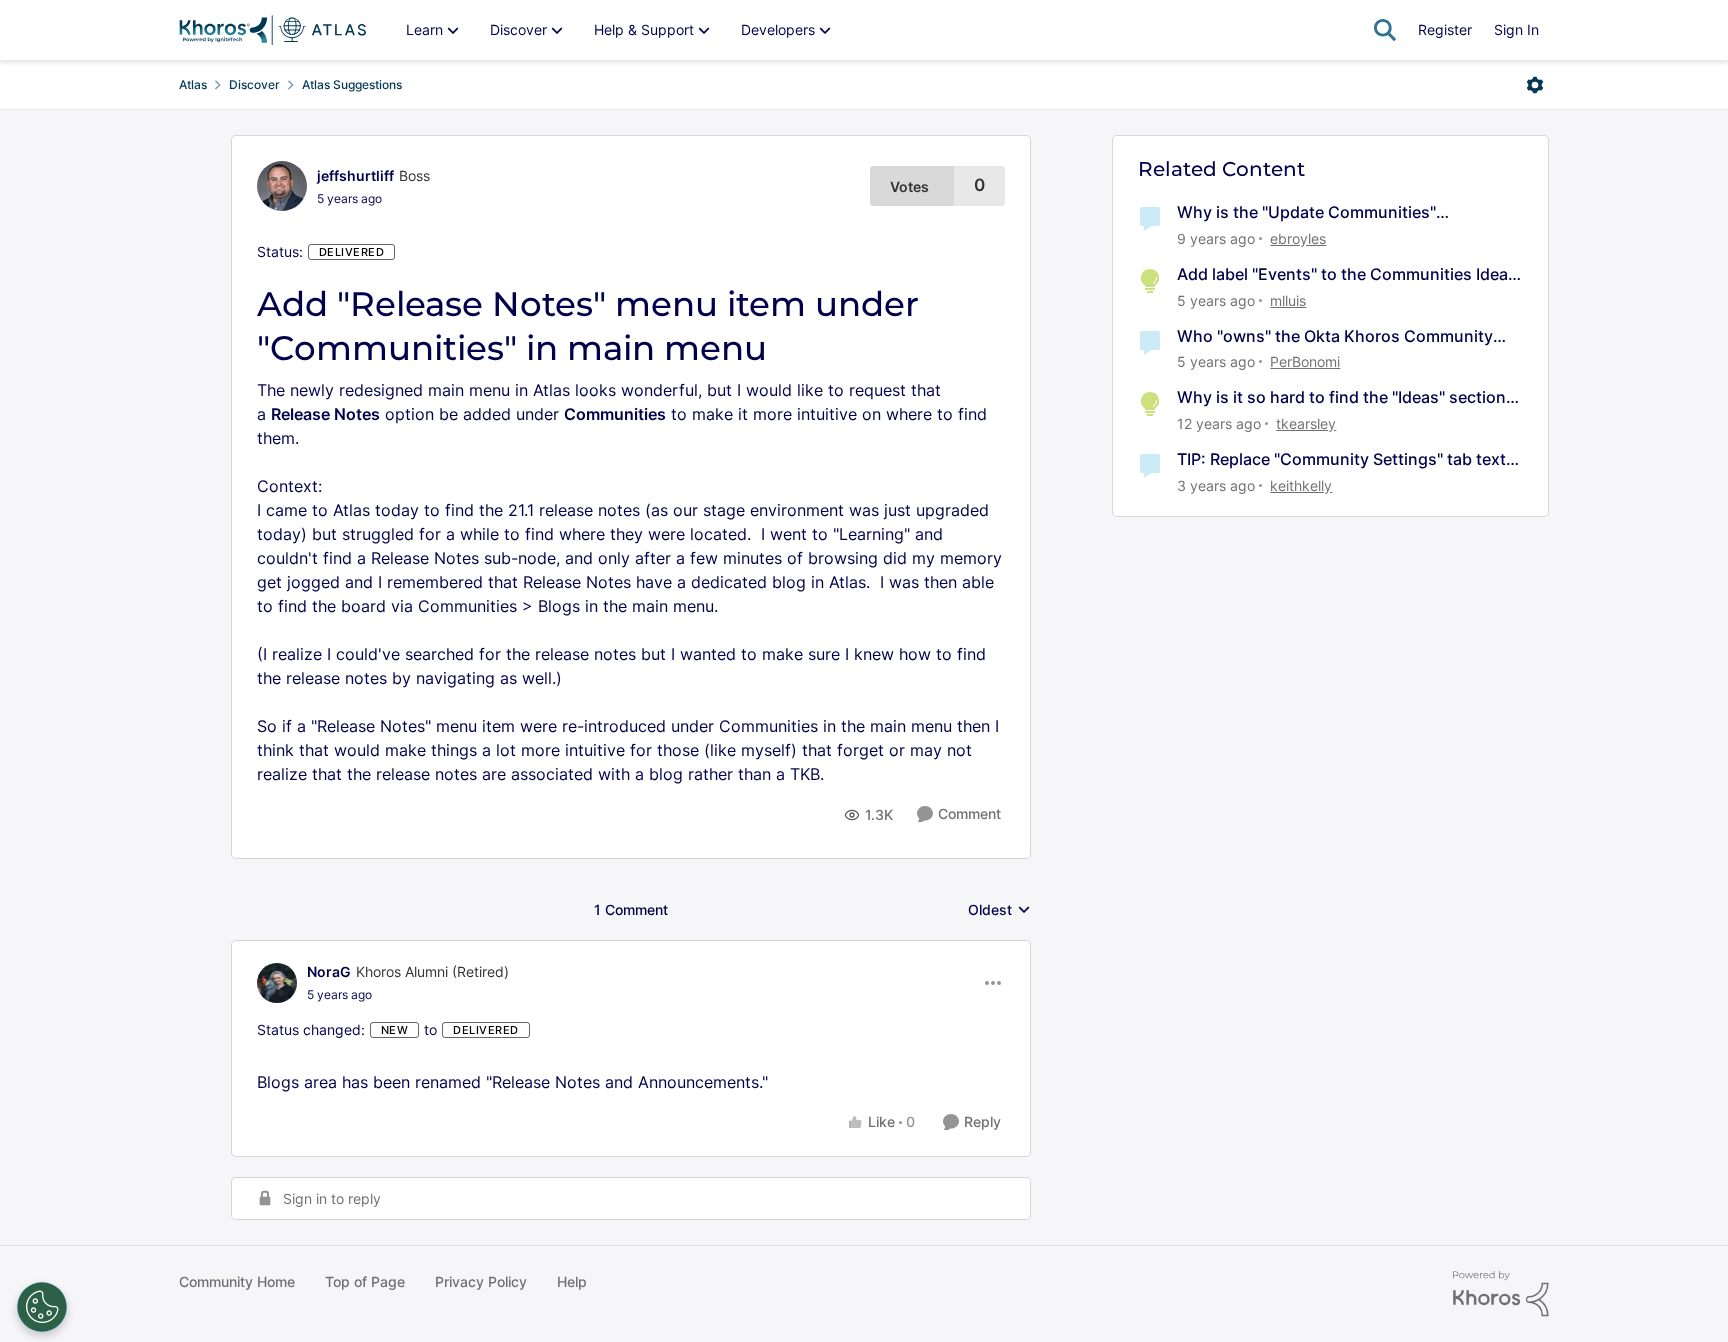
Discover (254, 84)
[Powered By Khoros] (1501, 1294)
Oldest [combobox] (999, 910)
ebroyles (1298, 238)
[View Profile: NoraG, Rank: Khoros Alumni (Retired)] (277, 983)
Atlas (193, 84)
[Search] (1385, 30)
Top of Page (365, 1281)
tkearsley (1306, 423)
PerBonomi (1305, 361)
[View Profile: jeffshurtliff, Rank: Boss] (282, 186)
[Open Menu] (1535, 85)
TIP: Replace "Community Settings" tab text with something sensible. (1341, 459)
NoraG (329, 971)
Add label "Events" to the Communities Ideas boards (1347, 274)
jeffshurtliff (355, 175)
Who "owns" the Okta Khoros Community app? (1335, 336)
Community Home (237, 1281)
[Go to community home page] (272, 30)
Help (572, 1281)
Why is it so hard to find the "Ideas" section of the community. (1341, 397)
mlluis (1288, 300)
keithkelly (1301, 485)
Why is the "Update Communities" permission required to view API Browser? (1335, 212)
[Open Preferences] (42, 1307)
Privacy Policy (481, 1281)
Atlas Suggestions (352, 84)
